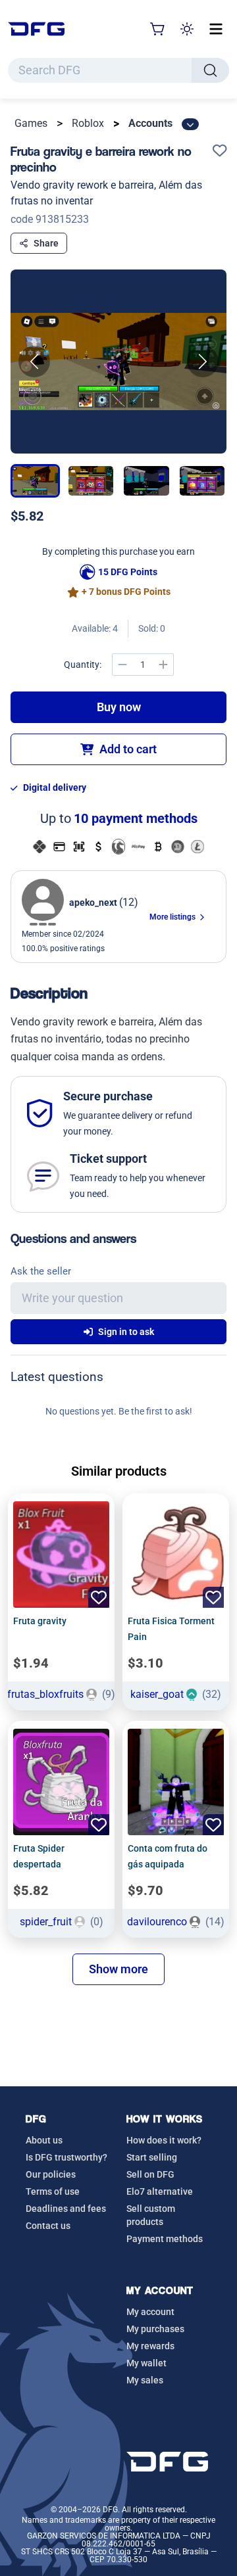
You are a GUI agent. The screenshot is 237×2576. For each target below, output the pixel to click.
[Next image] (203, 362)
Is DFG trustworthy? (66, 2157)
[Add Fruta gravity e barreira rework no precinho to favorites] (220, 152)
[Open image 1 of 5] (118, 362)
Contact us (48, 2226)
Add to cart (128, 749)
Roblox (88, 123)
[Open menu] (216, 29)
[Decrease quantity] (122, 665)
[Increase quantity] (163, 665)
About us (44, 2140)
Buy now (119, 707)
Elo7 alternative (160, 2191)
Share (46, 243)
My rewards (150, 2346)
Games (31, 123)
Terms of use (53, 2191)
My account (150, 2312)
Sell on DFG (150, 2174)
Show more (118, 1969)
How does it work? (164, 2140)
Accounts (150, 123)
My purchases (155, 2329)
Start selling (152, 2157)
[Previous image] (34, 362)
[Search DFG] (210, 70)
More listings (173, 917)
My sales (145, 2380)
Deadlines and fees (66, 2209)
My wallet (146, 2363)
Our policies (51, 2174)
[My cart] (158, 29)
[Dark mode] (187, 29)
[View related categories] (190, 124)
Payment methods (165, 2239)
